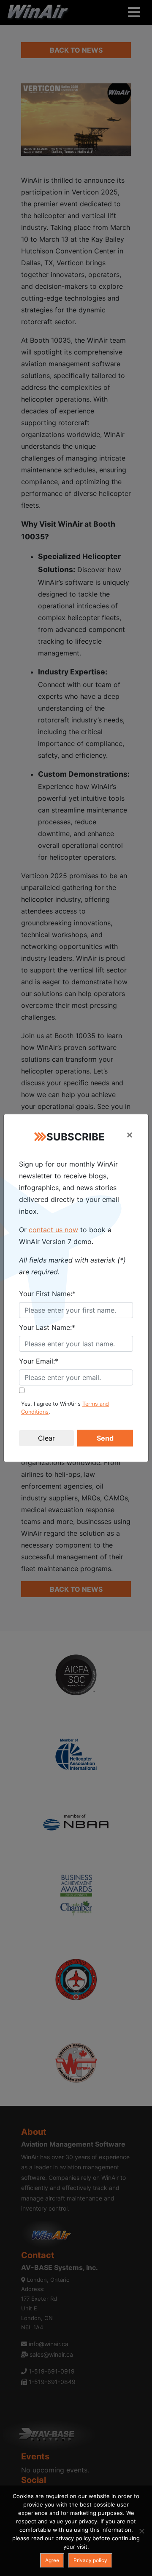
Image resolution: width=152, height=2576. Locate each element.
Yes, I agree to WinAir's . (65, 1408)
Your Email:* (39, 1361)
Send (105, 1438)
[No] (141, 2531)
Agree (52, 2560)
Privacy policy (90, 2560)
